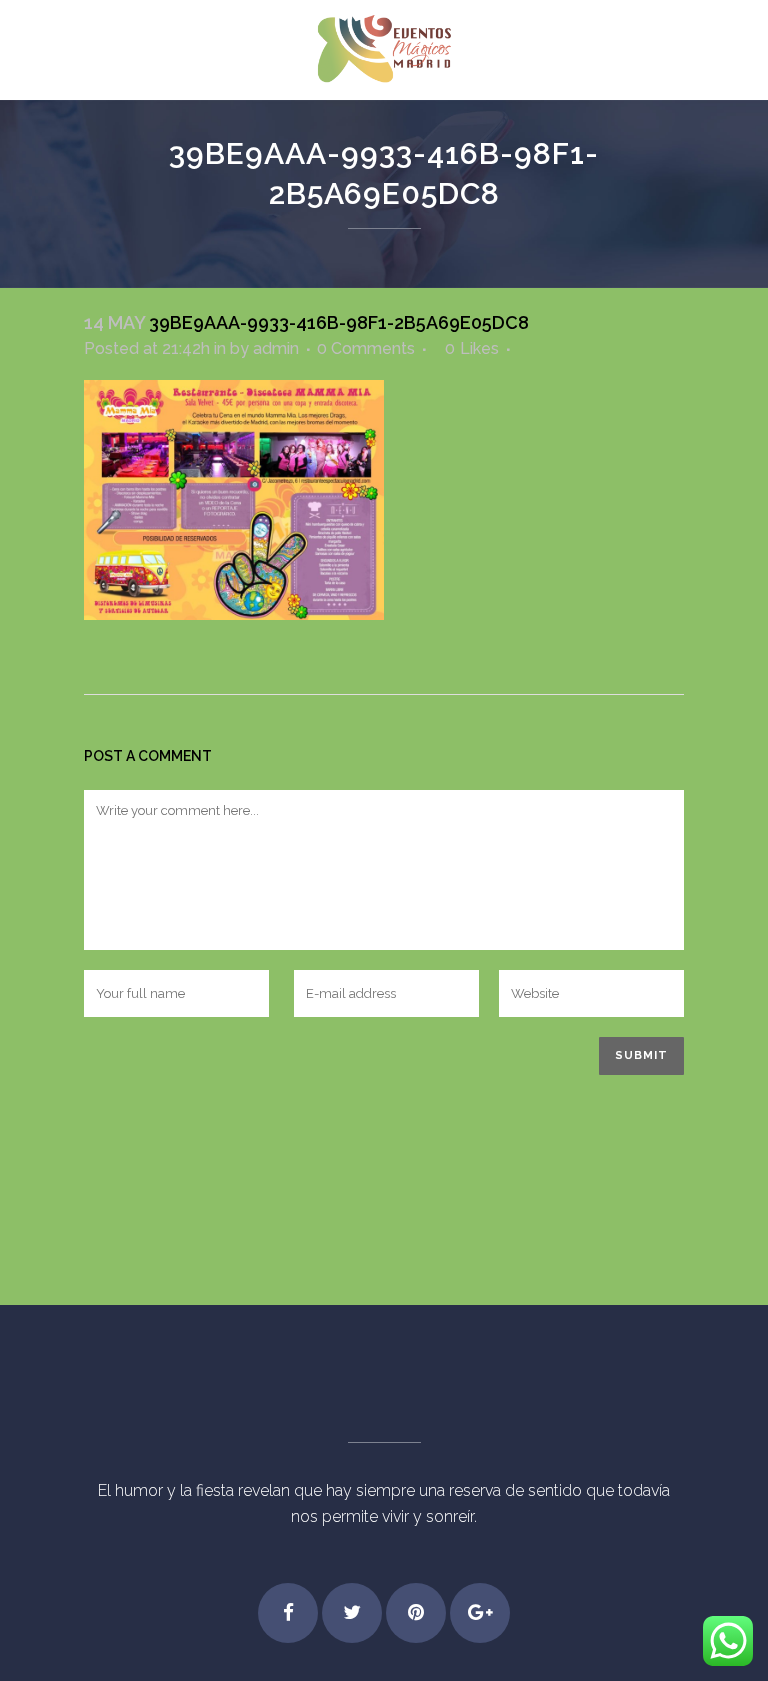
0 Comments (366, 348)
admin (276, 348)
